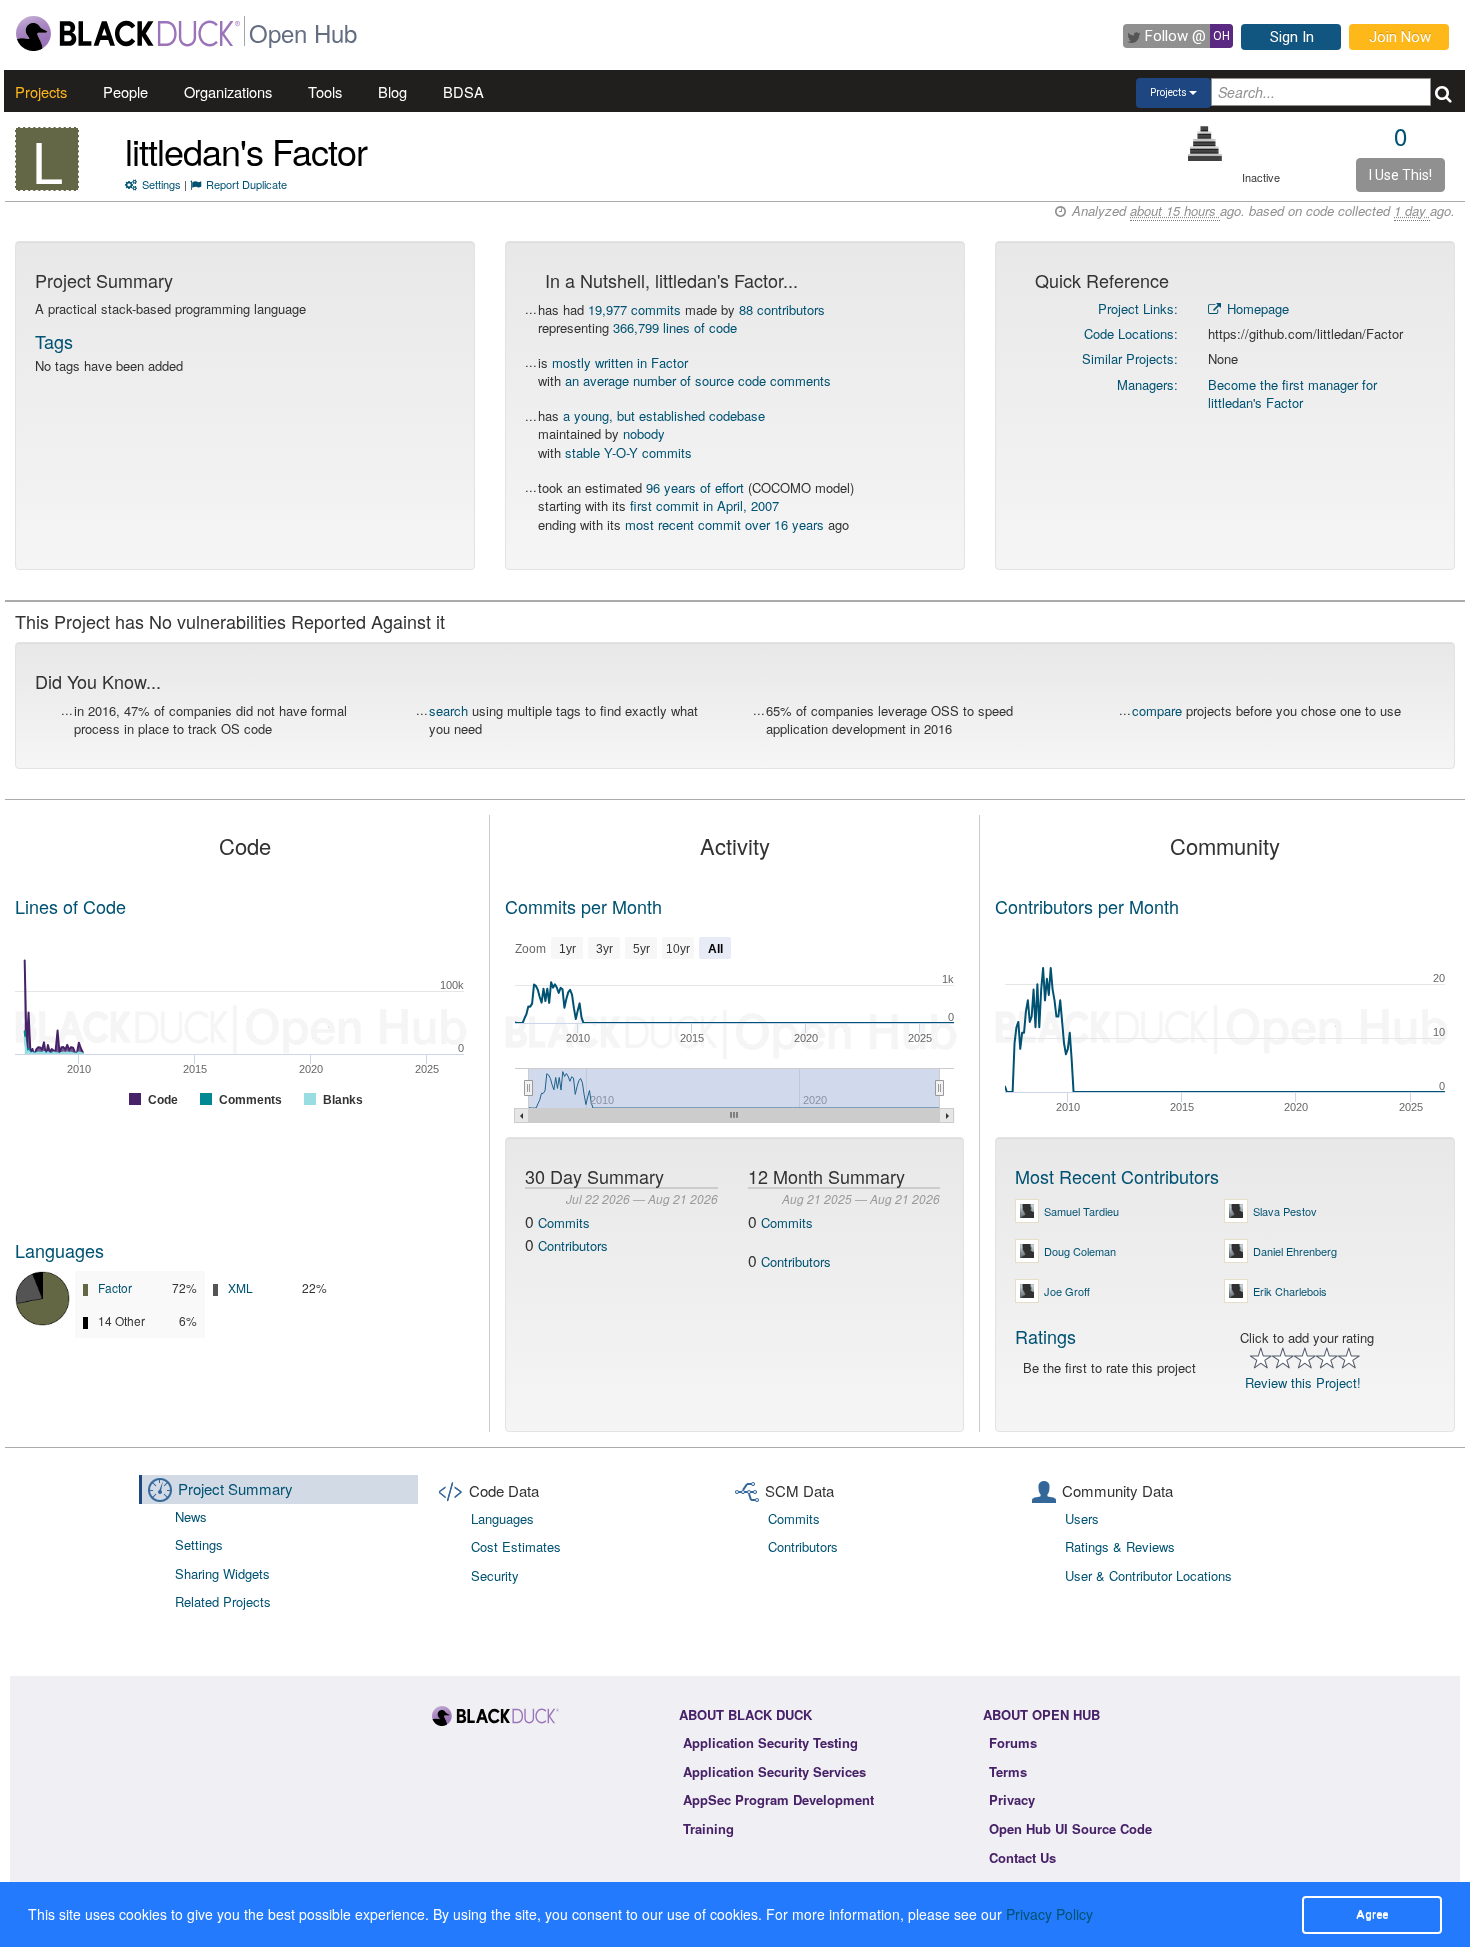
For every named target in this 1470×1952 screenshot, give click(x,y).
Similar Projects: (1130, 358)
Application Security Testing (770, 1742)
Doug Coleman (1080, 1251)
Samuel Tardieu (1081, 1211)
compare (1157, 710)
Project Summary (235, 1488)
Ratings (1045, 1336)
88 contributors (782, 309)
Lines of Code (70, 906)
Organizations (228, 91)
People (125, 91)
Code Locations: (1131, 333)
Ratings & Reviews (1120, 1546)
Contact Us (1022, 1857)
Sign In (1292, 37)
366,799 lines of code (675, 327)
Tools (325, 91)
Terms (1008, 1771)
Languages (59, 1250)
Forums (1013, 1742)
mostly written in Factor (620, 362)
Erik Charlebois (1290, 1291)
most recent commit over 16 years (724, 524)
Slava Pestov (1285, 1211)
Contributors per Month (1087, 906)
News (191, 1516)
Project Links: (1138, 308)
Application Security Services (774, 1771)
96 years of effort (695, 487)
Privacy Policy (1049, 1914)
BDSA (463, 91)
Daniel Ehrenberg (1295, 1251)
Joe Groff (1067, 1291)
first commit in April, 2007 (704, 505)
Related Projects (223, 1601)
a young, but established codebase (664, 415)
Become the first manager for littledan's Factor (1292, 394)
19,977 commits (634, 309)
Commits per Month (583, 906)
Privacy (1012, 1799)
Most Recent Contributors (1117, 1176)
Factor (115, 1287)
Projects (41, 91)
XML (240, 1287)
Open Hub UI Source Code (1070, 1828)
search (448, 710)
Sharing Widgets (222, 1573)
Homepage (1256, 308)
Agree (1372, 1914)
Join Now (1400, 37)
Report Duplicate (246, 184)
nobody (644, 433)
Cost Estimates (516, 1546)
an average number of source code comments (698, 380)
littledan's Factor (246, 150)
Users (1082, 1518)
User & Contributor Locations (1148, 1575)
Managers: (1147, 384)
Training (708, 1828)
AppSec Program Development (778, 1799)
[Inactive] (1205, 143)
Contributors (573, 1245)
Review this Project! (1303, 1382)
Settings (161, 184)
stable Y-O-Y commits (628, 452)
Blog (392, 91)
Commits (564, 1222)
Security (495, 1575)
